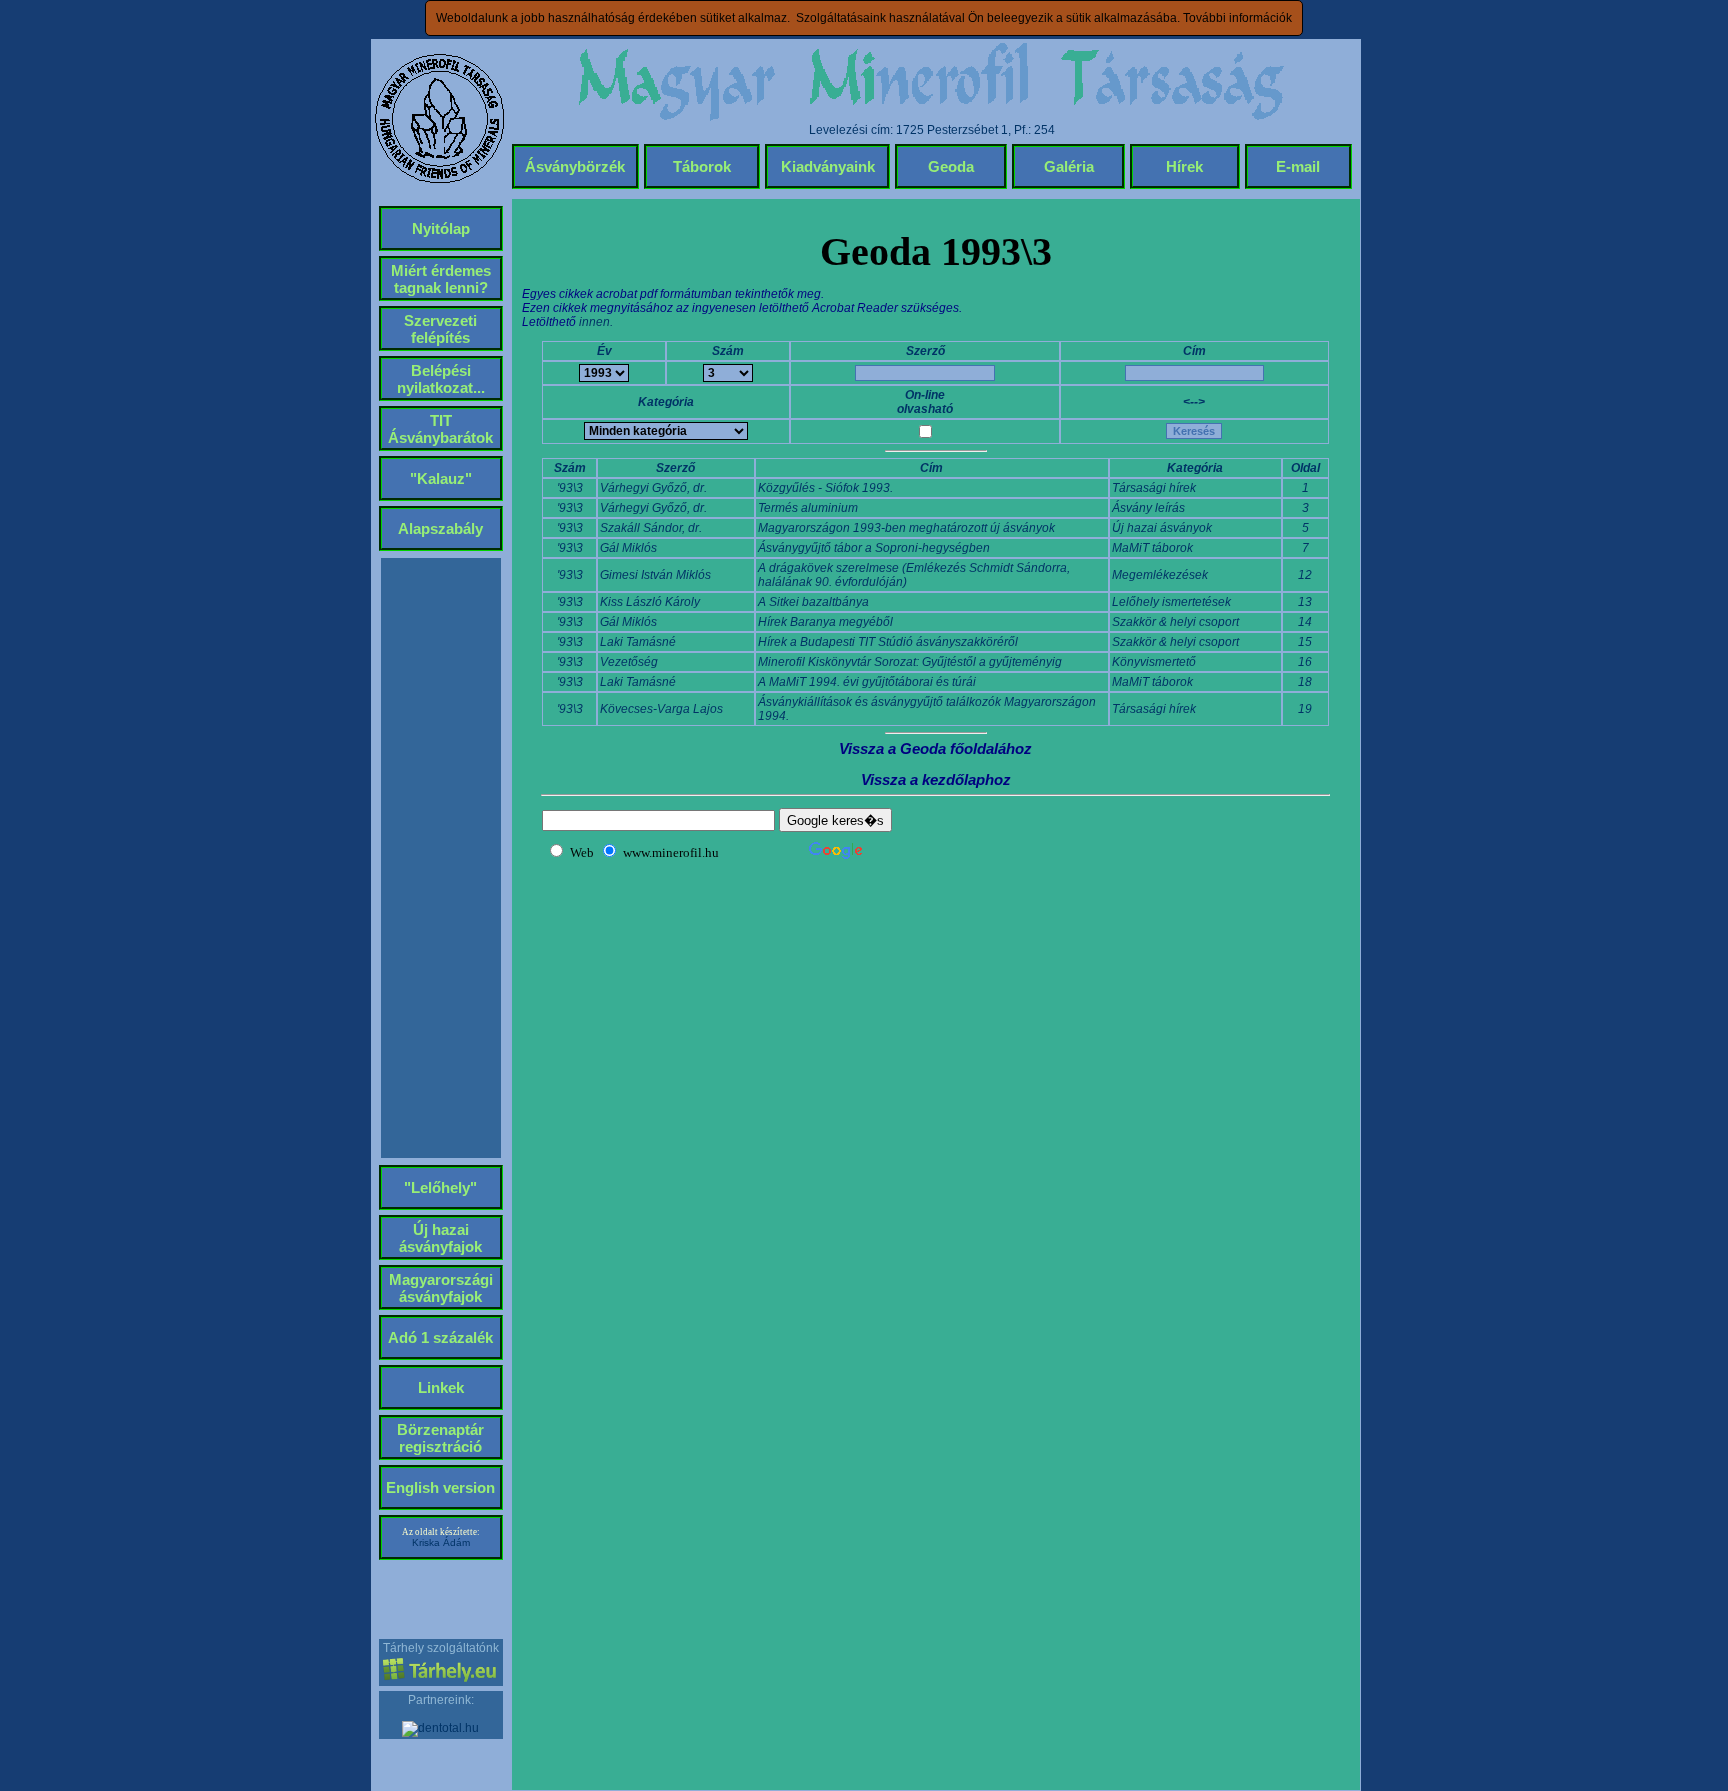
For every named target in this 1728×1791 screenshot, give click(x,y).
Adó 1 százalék (440, 1337)
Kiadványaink (828, 166)
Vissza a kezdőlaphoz (936, 779)
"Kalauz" (441, 478)
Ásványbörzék (575, 166)
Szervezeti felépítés (440, 329)
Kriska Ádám (441, 1542)
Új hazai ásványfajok (440, 1238)
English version (440, 1487)
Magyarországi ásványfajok (441, 1288)
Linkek (441, 1387)
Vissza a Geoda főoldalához (935, 748)
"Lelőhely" (440, 1187)
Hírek (1184, 166)
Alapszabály (440, 528)
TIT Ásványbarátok (440, 429)
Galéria (1069, 166)
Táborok (702, 166)
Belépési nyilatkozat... (441, 379)
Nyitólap (441, 228)
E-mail (1298, 166)
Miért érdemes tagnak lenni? (441, 279)
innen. (596, 322)
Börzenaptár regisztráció (440, 1438)
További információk (1237, 18)
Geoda (951, 166)
